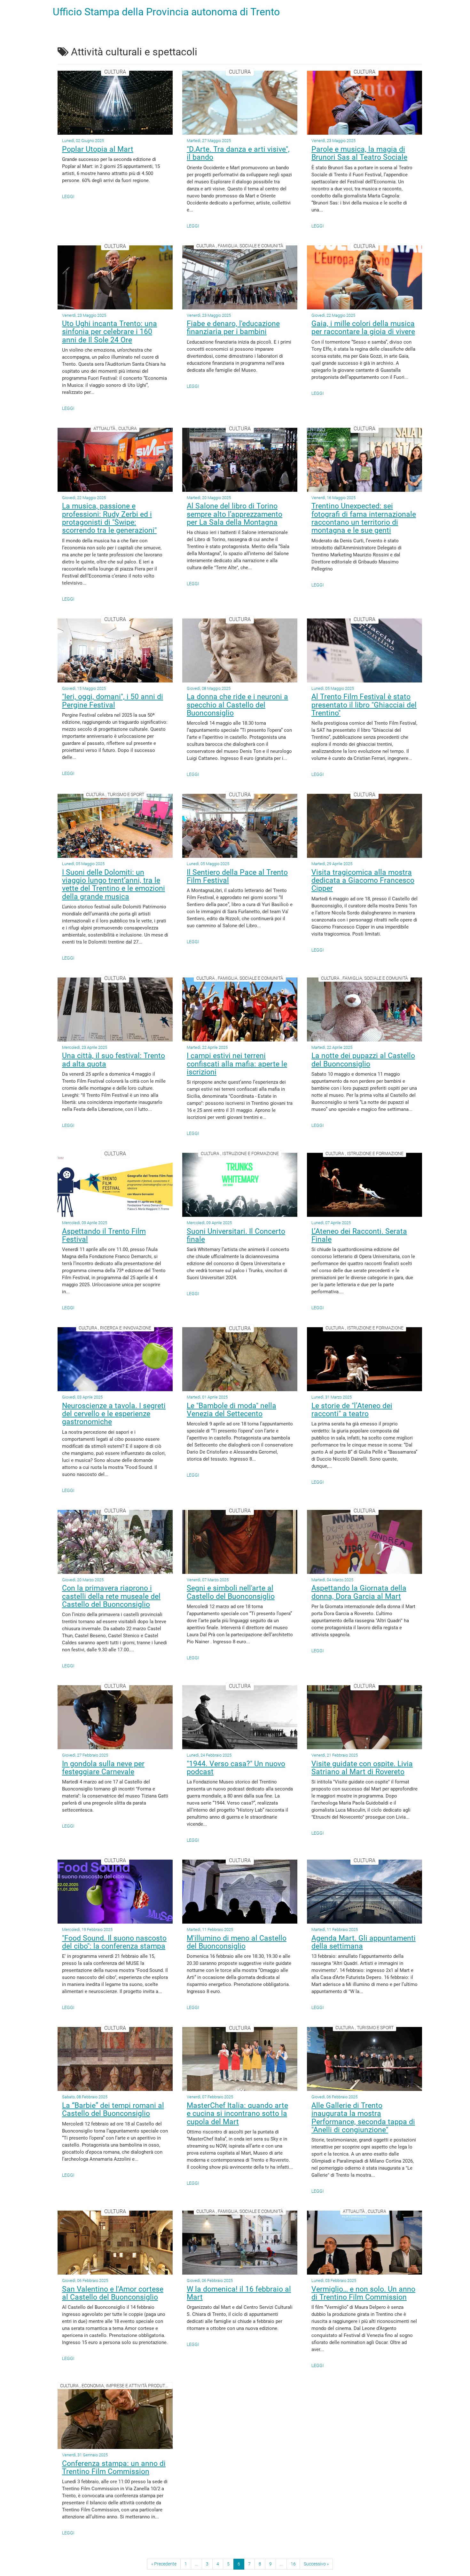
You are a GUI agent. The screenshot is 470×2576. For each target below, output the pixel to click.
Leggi (68, 196)
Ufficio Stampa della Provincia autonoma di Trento (166, 12)
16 (293, 2564)
